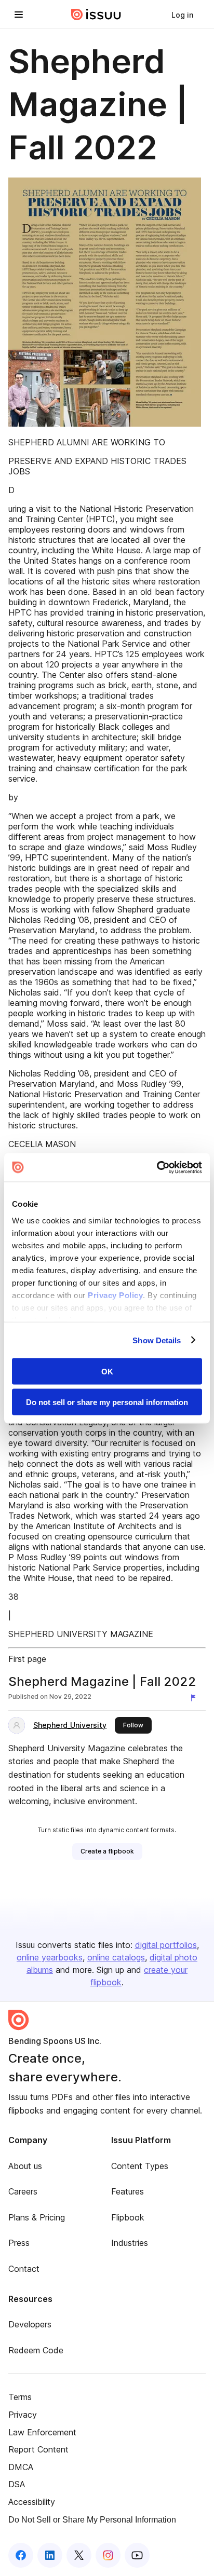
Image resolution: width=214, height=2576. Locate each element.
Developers (30, 2324)
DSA (17, 2484)
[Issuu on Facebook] (21, 2555)
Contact (24, 2269)
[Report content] (195, 1698)
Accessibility (32, 2502)
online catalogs (116, 1957)
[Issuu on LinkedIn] (50, 2555)
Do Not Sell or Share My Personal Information (92, 2520)
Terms (20, 2397)
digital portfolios (166, 1945)
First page (27, 1659)
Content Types (140, 2166)
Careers (23, 2191)
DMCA (21, 2467)
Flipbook (128, 2217)
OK (107, 1372)
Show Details (157, 1340)
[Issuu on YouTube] (137, 2555)
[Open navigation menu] (19, 15)
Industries (130, 2243)
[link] (182, 15)
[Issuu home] (96, 15)
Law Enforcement (42, 2432)
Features (128, 2191)
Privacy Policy (115, 1295)
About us (25, 2166)
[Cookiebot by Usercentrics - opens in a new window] (157, 1167)
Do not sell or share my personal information (107, 1402)
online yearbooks (50, 1957)
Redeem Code (36, 2350)
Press (19, 2243)
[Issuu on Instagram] (108, 2555)
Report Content (38, 2449)
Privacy (23, 2415)
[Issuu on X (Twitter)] (79, 2555)
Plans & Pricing (37, 2217)
